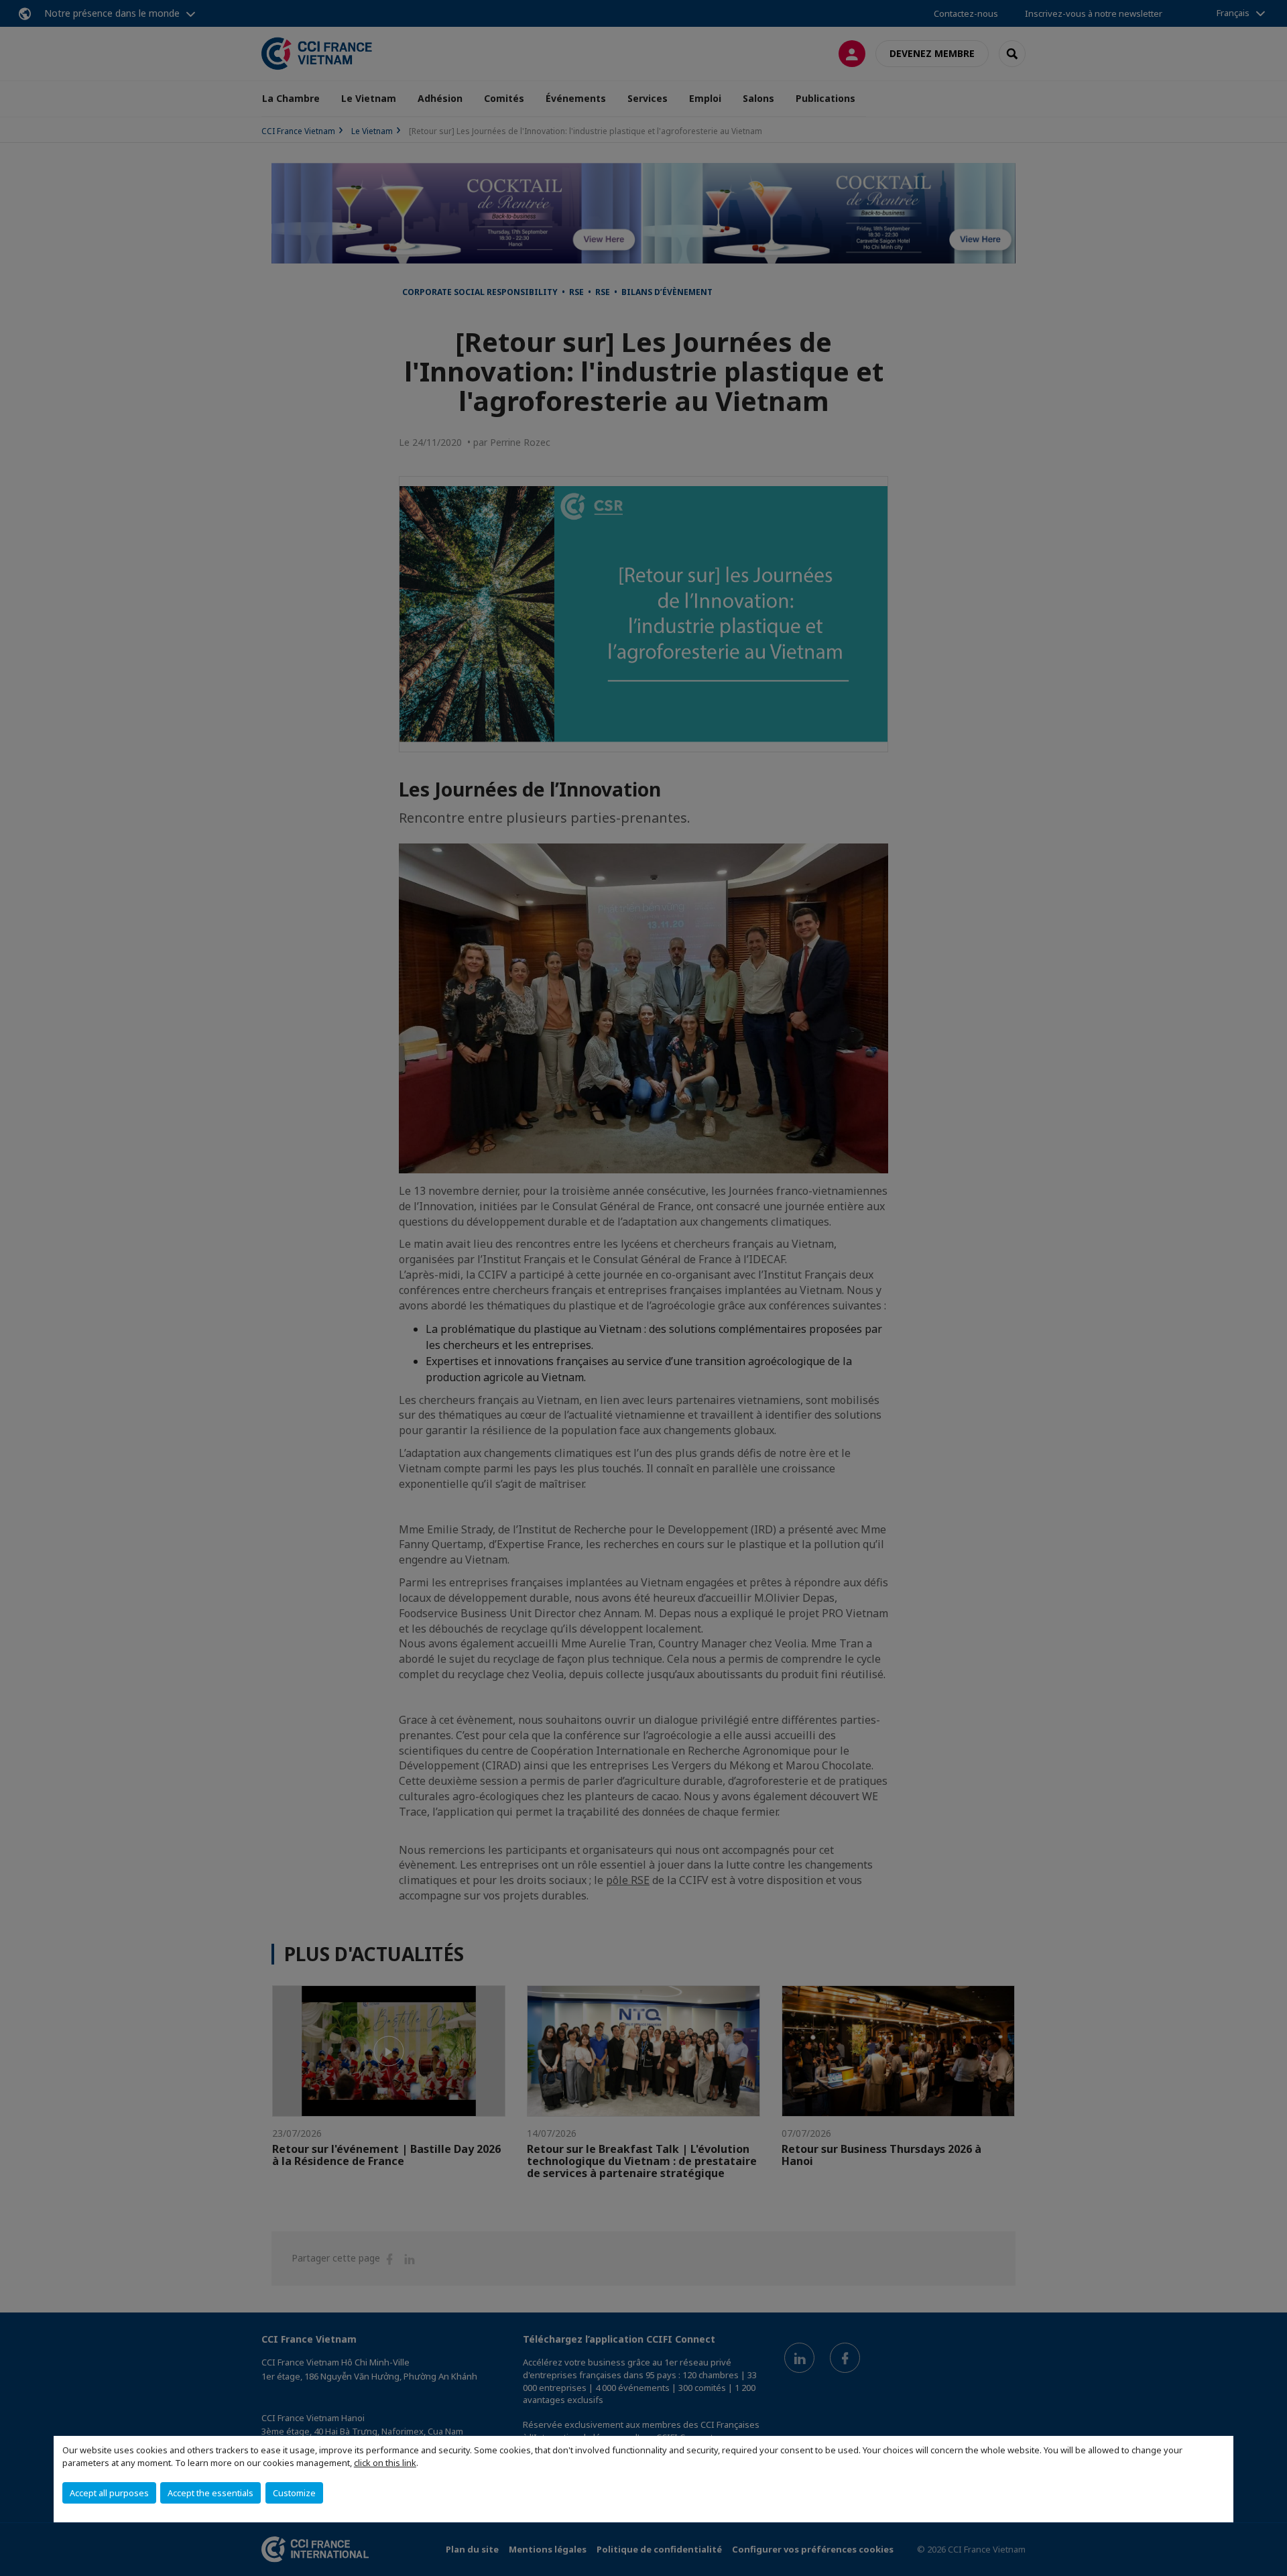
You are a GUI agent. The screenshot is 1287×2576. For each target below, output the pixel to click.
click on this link (385, 2463)
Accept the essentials (210, 2493)
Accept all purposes (109, 2493)
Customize (294, 2493)
